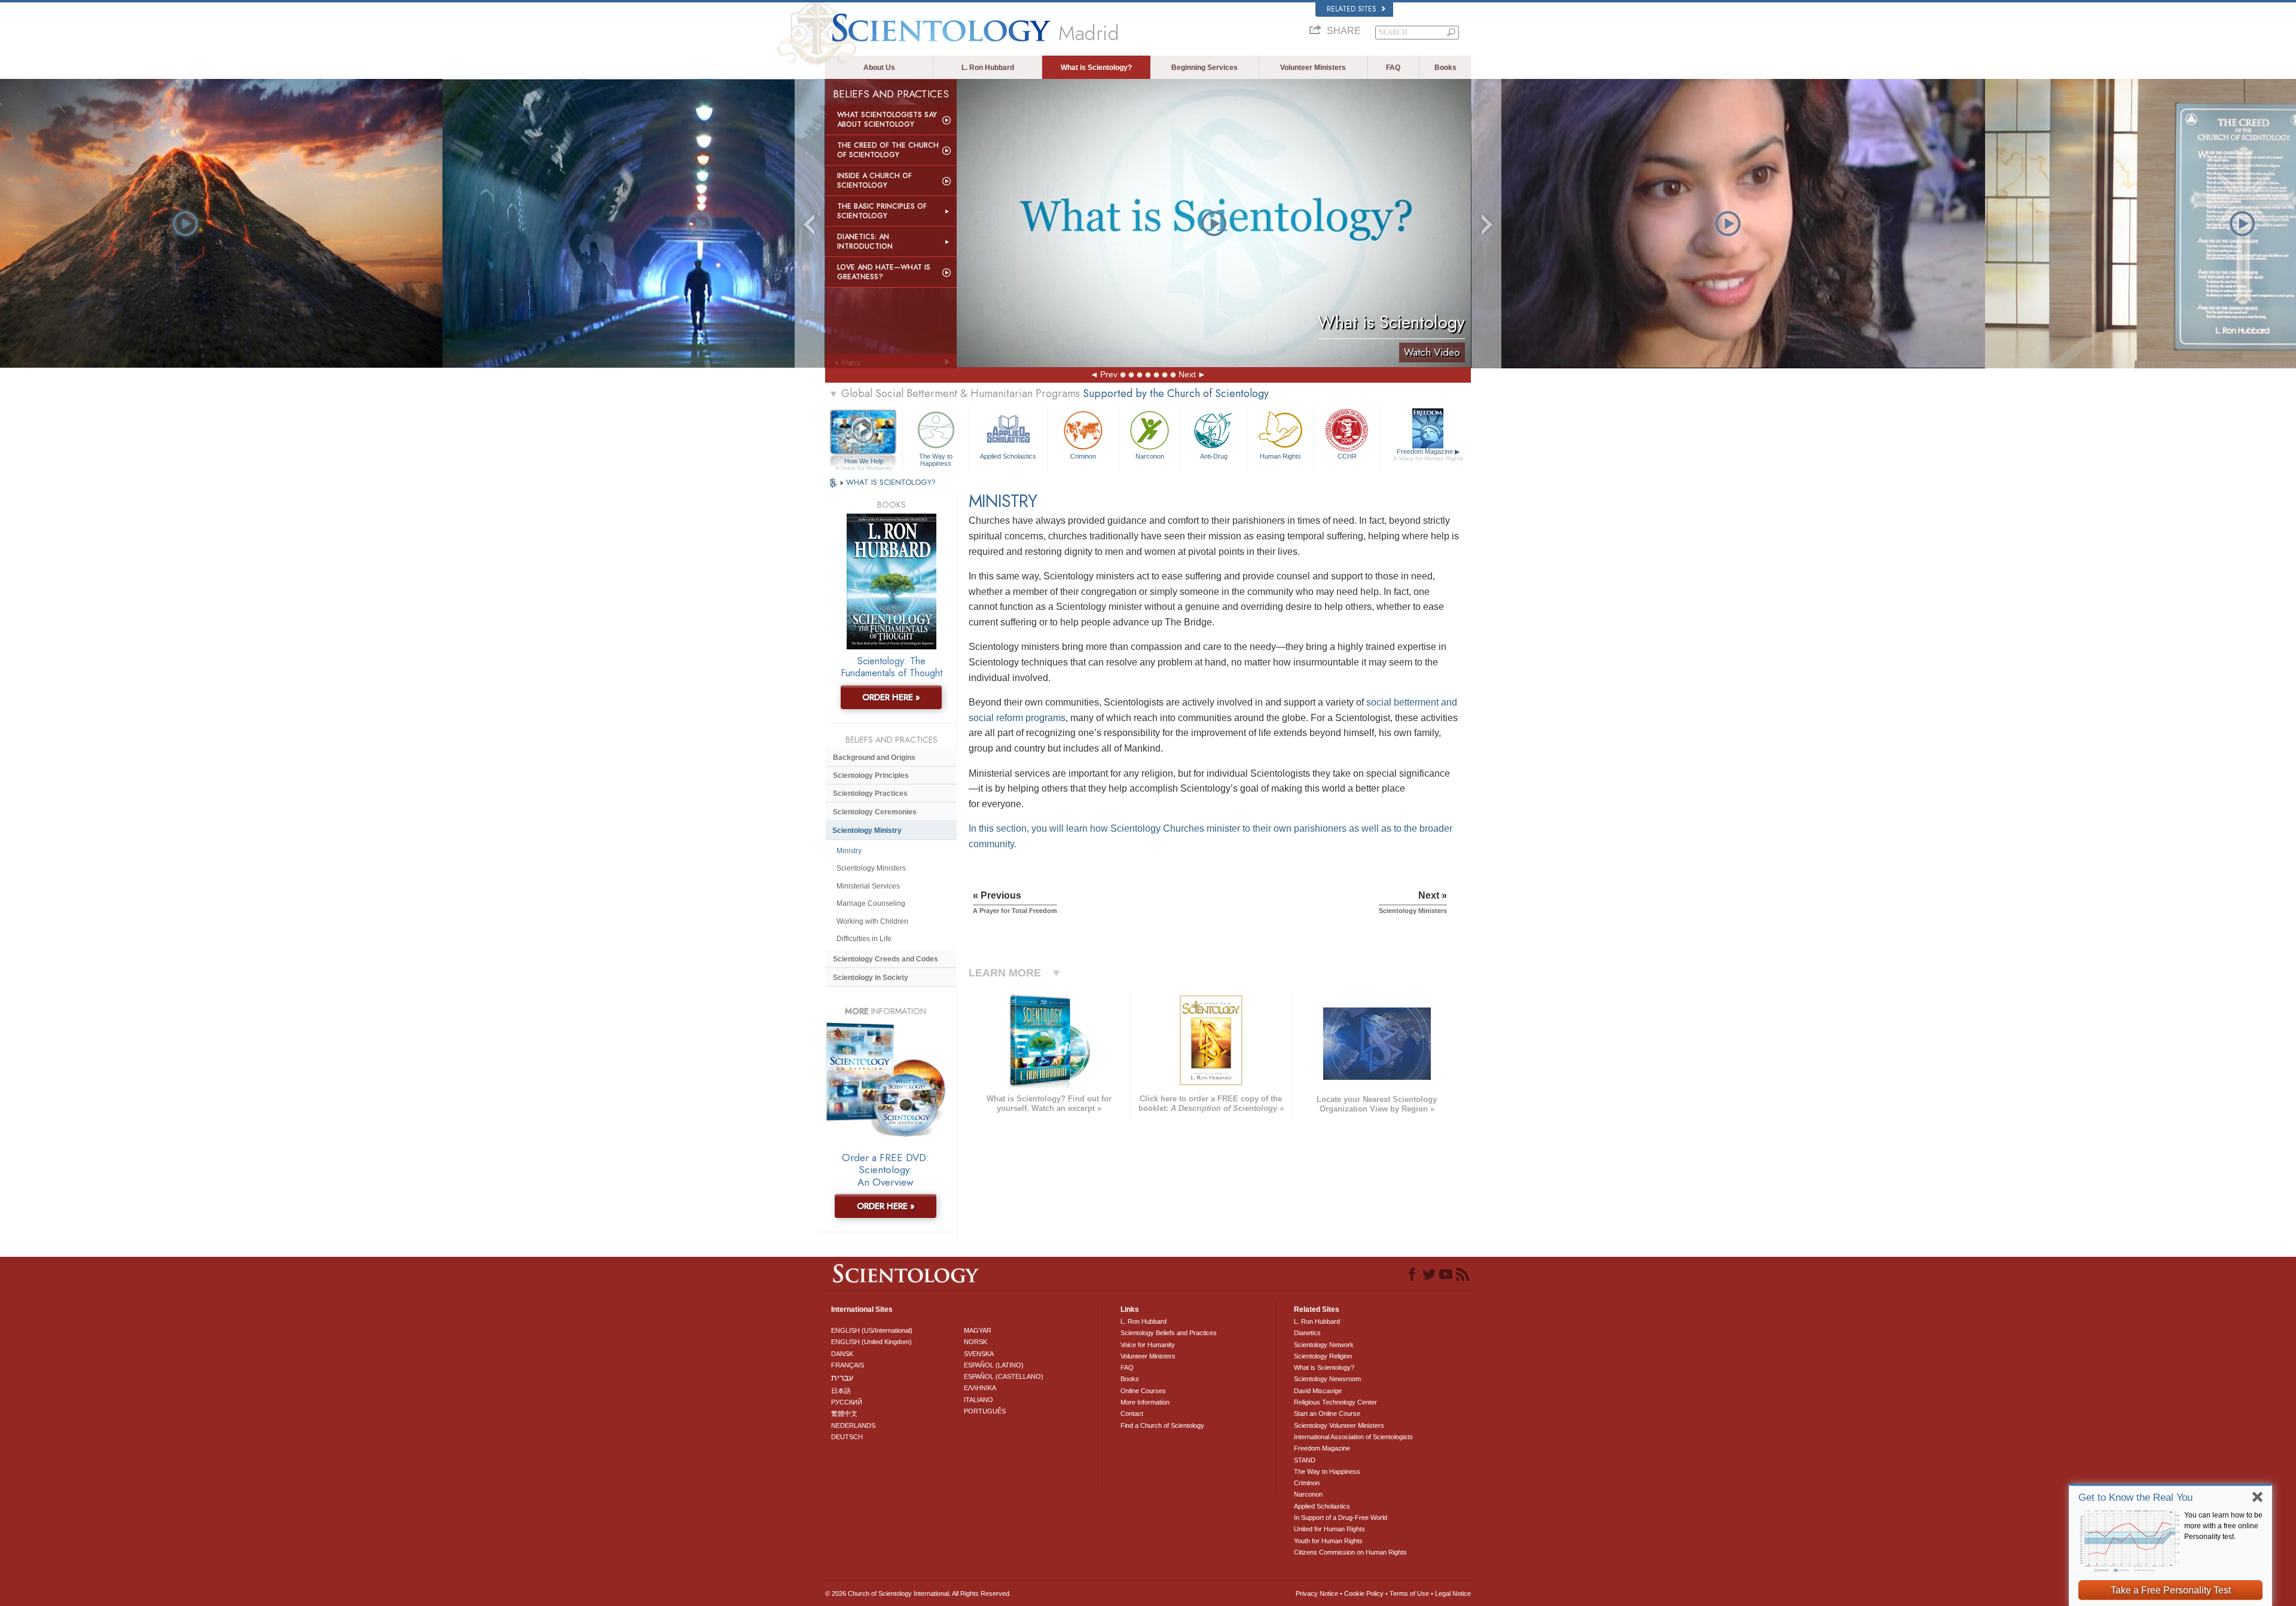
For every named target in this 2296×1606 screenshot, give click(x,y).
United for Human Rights (1329, 1529)
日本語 (841, 1391)
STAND (1305, 1460)
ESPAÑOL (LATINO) (994, 1365)
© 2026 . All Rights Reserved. (918, 1593)
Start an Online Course (1327, 1413)
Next (1187, 374)
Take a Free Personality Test (2171, 1590)
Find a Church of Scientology (1162, 1425)
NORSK (976, 1342)
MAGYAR (978, 1330)
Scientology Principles (871, 775)
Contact (1132, 1413)
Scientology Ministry (867, 831)
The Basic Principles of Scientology (882, 211)
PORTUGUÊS (985, 1411)
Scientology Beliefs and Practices (1169, 1333)
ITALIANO (978, 1400)
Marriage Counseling (871, 903)
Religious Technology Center (1335, 1402)
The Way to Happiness (936, 459)
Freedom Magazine (1428, 455)
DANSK (842, 1354)
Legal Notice (1453, 1593)
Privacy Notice (1317, 1593)
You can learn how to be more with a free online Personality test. (2223, 1526)
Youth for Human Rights (1328, 1541)
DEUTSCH (847, 1437)
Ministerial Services (868, 886)
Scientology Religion (1323, 1356)
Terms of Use (1409, 1593)
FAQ (1393, 68)
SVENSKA (979, 1354)
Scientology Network (1324, 1345)
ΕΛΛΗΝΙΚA (980, 1388)
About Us (879, 68)
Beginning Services (1205, 68)
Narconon (1150, 456)
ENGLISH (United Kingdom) (871, 1342)
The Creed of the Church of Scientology (888, 150)
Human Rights (1280, 456)
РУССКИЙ (847, 1402)
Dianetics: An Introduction (865, 242)
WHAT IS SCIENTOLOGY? (891, 482)
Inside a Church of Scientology (874, 181)
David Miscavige (1318, 1391)
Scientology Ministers (871, 868)
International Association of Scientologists (1353, 1437)
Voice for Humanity (1148, 1345)
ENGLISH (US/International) (872, 1330)
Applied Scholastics (1008, 456)
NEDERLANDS (853, 1425)
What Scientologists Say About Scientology (887, 120)
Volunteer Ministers (1313, 68)
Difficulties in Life (864, 939)
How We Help (864, 462)
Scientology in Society (871, 978)
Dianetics (1307, 1333)
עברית (842, 1378)
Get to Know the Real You (2135, 1497)
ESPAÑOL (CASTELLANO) (1004, 1376)
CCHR (1347, 456)
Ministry (849, 851)
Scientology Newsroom (1327, 1379)
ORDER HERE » (891, 697)
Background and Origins (874, 758)
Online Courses (1143, 1391)
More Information (1145, 1402)
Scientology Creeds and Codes (886, 959)
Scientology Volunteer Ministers (1339, 1425)
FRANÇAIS (848, 1365)
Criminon (1083, 456)
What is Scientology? (1096, 68)
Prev (1109, 374)
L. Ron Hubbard (988, 68)
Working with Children (872, 921)
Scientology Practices (870, 793)
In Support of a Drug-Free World (1341, 1518)
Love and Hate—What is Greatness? (884, 272)
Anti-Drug (1214, 456)
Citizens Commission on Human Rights (1350, 1552)
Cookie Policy (1364, 1593)
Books (1445, 68)
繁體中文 (844, 1413)
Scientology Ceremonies (875, 812)
